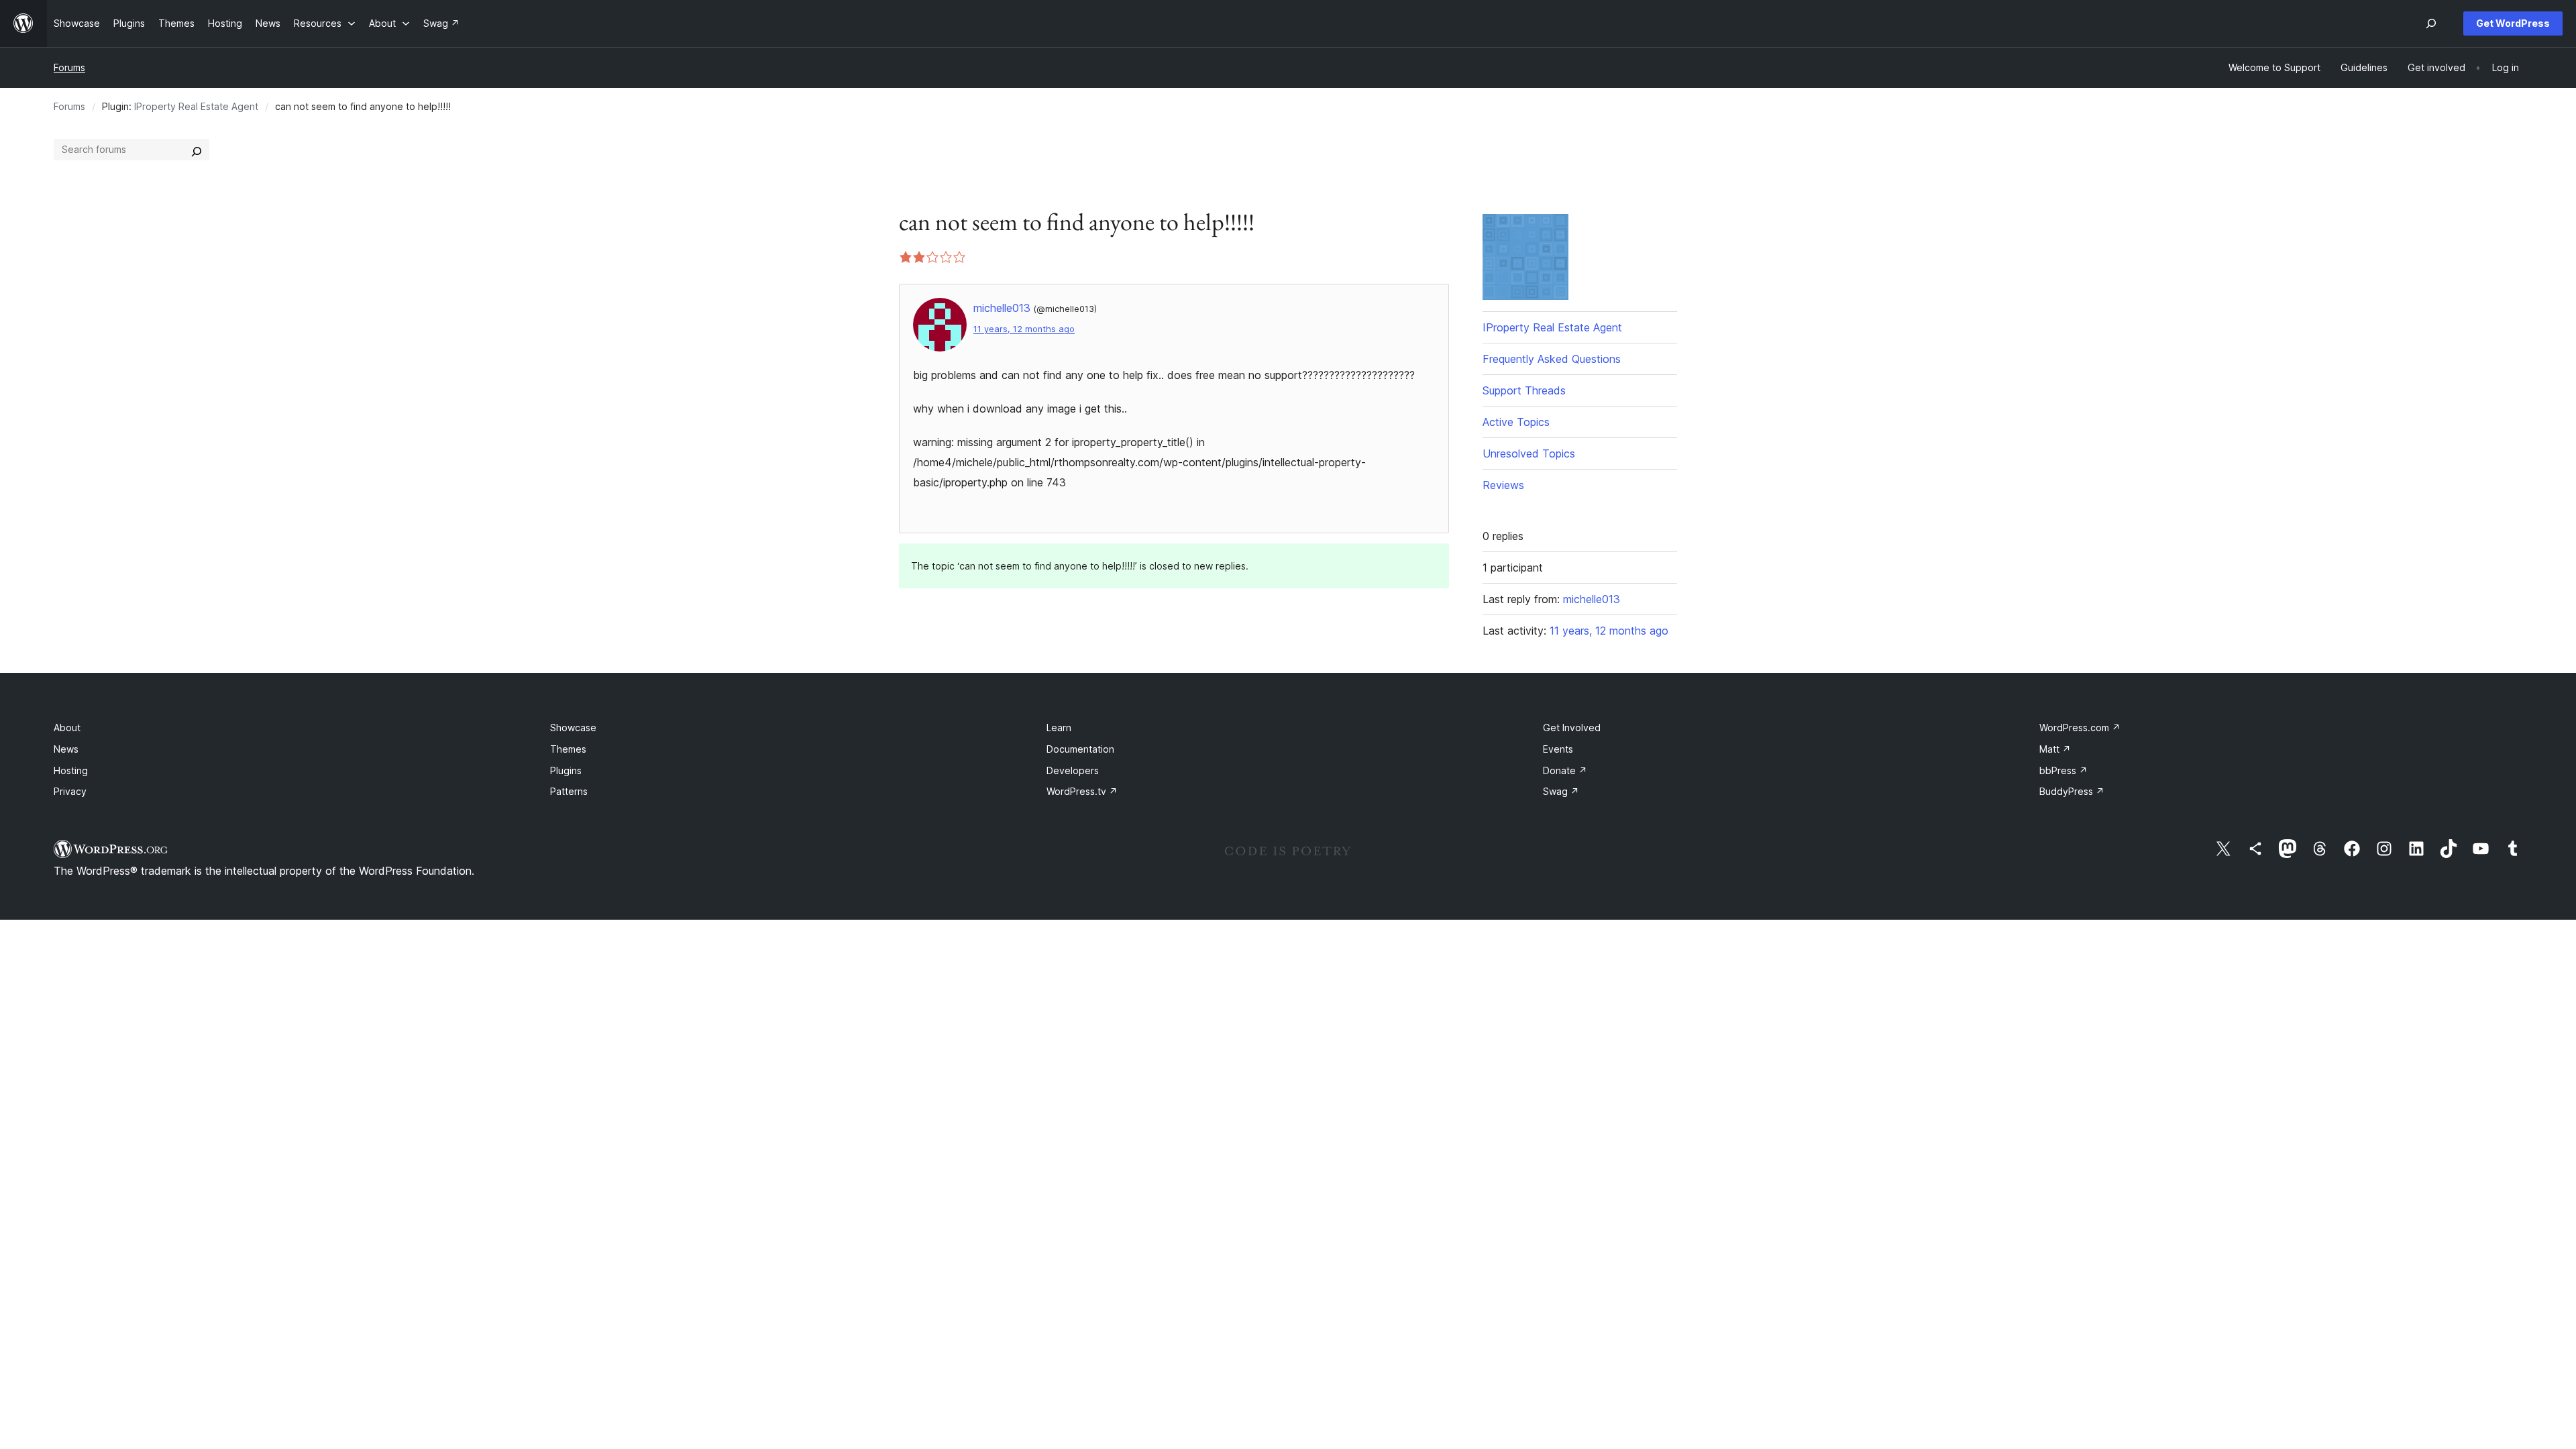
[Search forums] (197, 150)
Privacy (70, 791)
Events (1558, 749)
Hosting (71, 770)
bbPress (2063, 770)
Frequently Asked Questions (1552, 359)
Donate (1565, 770)
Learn (1059, 728)
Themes (568, 749)
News (66, 749)
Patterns (569, 791)
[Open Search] (2431, 23)
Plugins (566, 770)
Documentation (1080, 749)
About (67, 728)
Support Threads (1524, 390)
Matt (2055, 749)
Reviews (1503, 485)
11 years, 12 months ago (1024, 329)
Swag (1561, 791)
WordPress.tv (1082, 791)
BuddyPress (2072, 791)
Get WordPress (2513, 23)
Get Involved (1572, 728)
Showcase (573, 728)
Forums (69, 67)
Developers (1073, 770)
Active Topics (1516, 422)
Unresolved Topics (1529, 453)
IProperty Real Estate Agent (196, 106)
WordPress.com (2080, 728)
